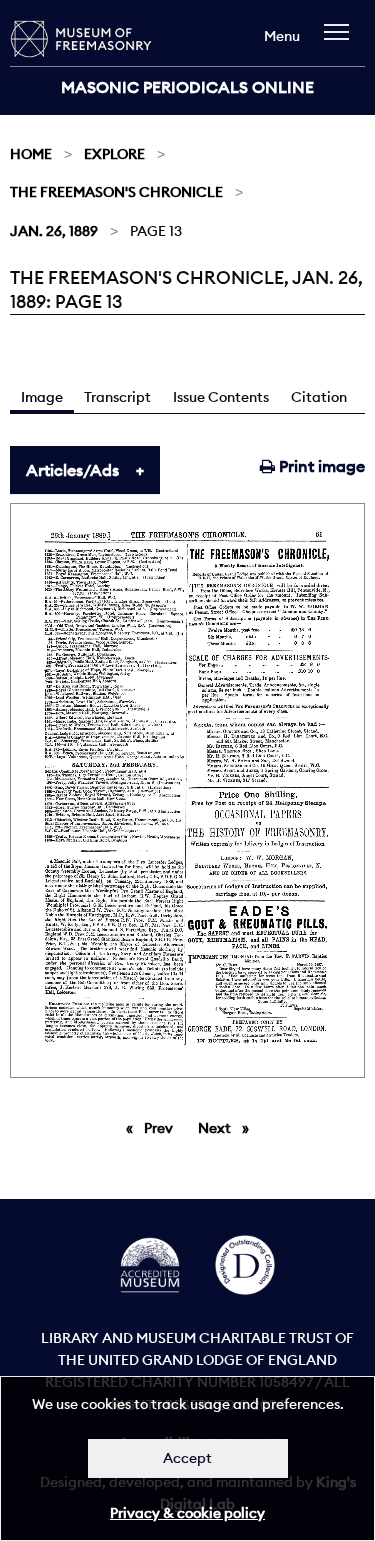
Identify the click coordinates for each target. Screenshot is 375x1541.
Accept (187, 1458)
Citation (319, 397)
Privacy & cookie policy (187, 1513)
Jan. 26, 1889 (54, 231)
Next (228, 1128)
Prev (162, 1128)
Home (31, 154)
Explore (114, 154)
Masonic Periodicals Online (187, 87)
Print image (320, 466)
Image (42, 397)
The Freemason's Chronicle (116, 192)
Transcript (117, 397)
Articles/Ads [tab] (72, 470)
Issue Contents (221, 397)
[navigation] (341, 41)
